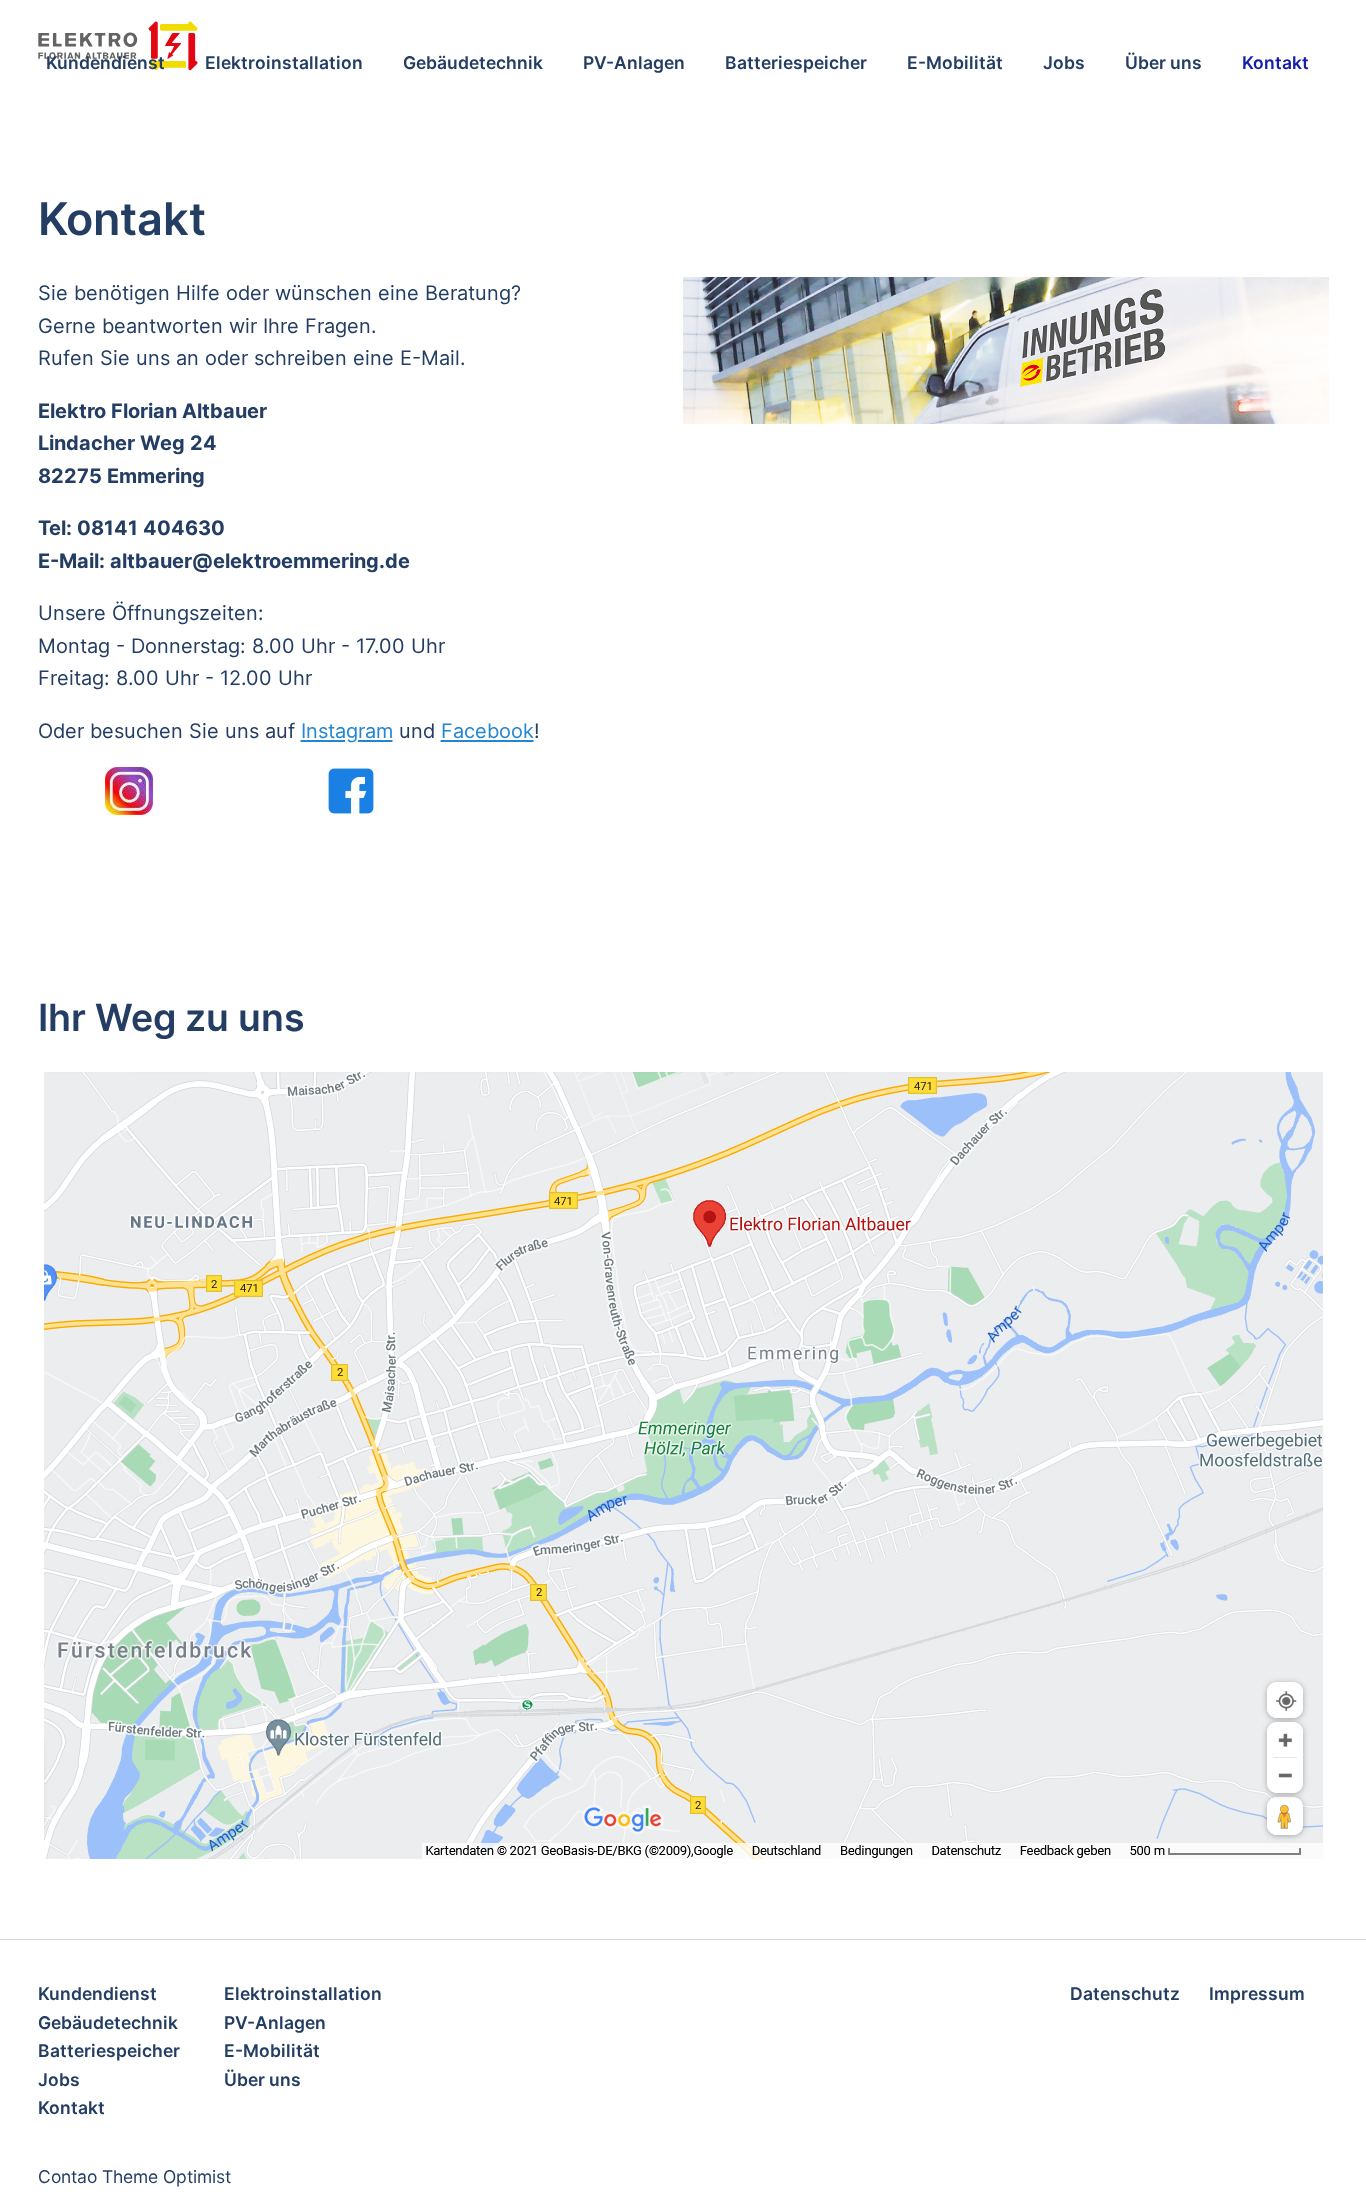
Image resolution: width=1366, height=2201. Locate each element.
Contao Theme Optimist (134, 2176)
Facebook (487, 731)
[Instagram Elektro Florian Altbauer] (130, 791)
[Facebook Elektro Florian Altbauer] (351, 791)
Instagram (347, 731)
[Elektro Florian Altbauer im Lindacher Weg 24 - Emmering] (683, 1465)
